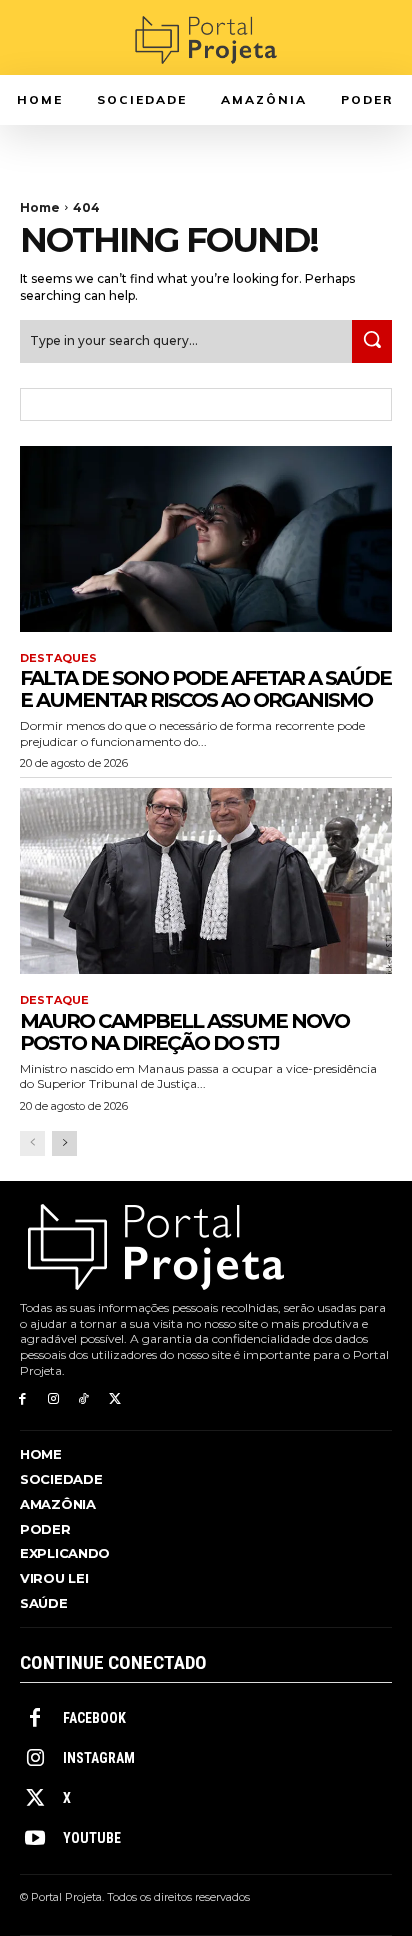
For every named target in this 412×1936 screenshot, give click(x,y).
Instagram (99, 1758)
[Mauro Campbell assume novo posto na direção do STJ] (206, 881)
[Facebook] (22, 1399)
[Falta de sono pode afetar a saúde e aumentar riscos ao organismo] (206, 539)
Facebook (94, 1718)
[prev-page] (32, 1143)
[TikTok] (84, 1399)
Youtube (92, 1838)
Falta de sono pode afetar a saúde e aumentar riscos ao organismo (205, 689)
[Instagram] (53, 1399)
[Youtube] (35, 1839)
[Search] (372, 341)
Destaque (54, 1000)
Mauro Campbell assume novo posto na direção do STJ (184, 1032)
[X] (114, 1399)
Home (40, 207)
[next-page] (64, 1143)
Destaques (58, 658)
